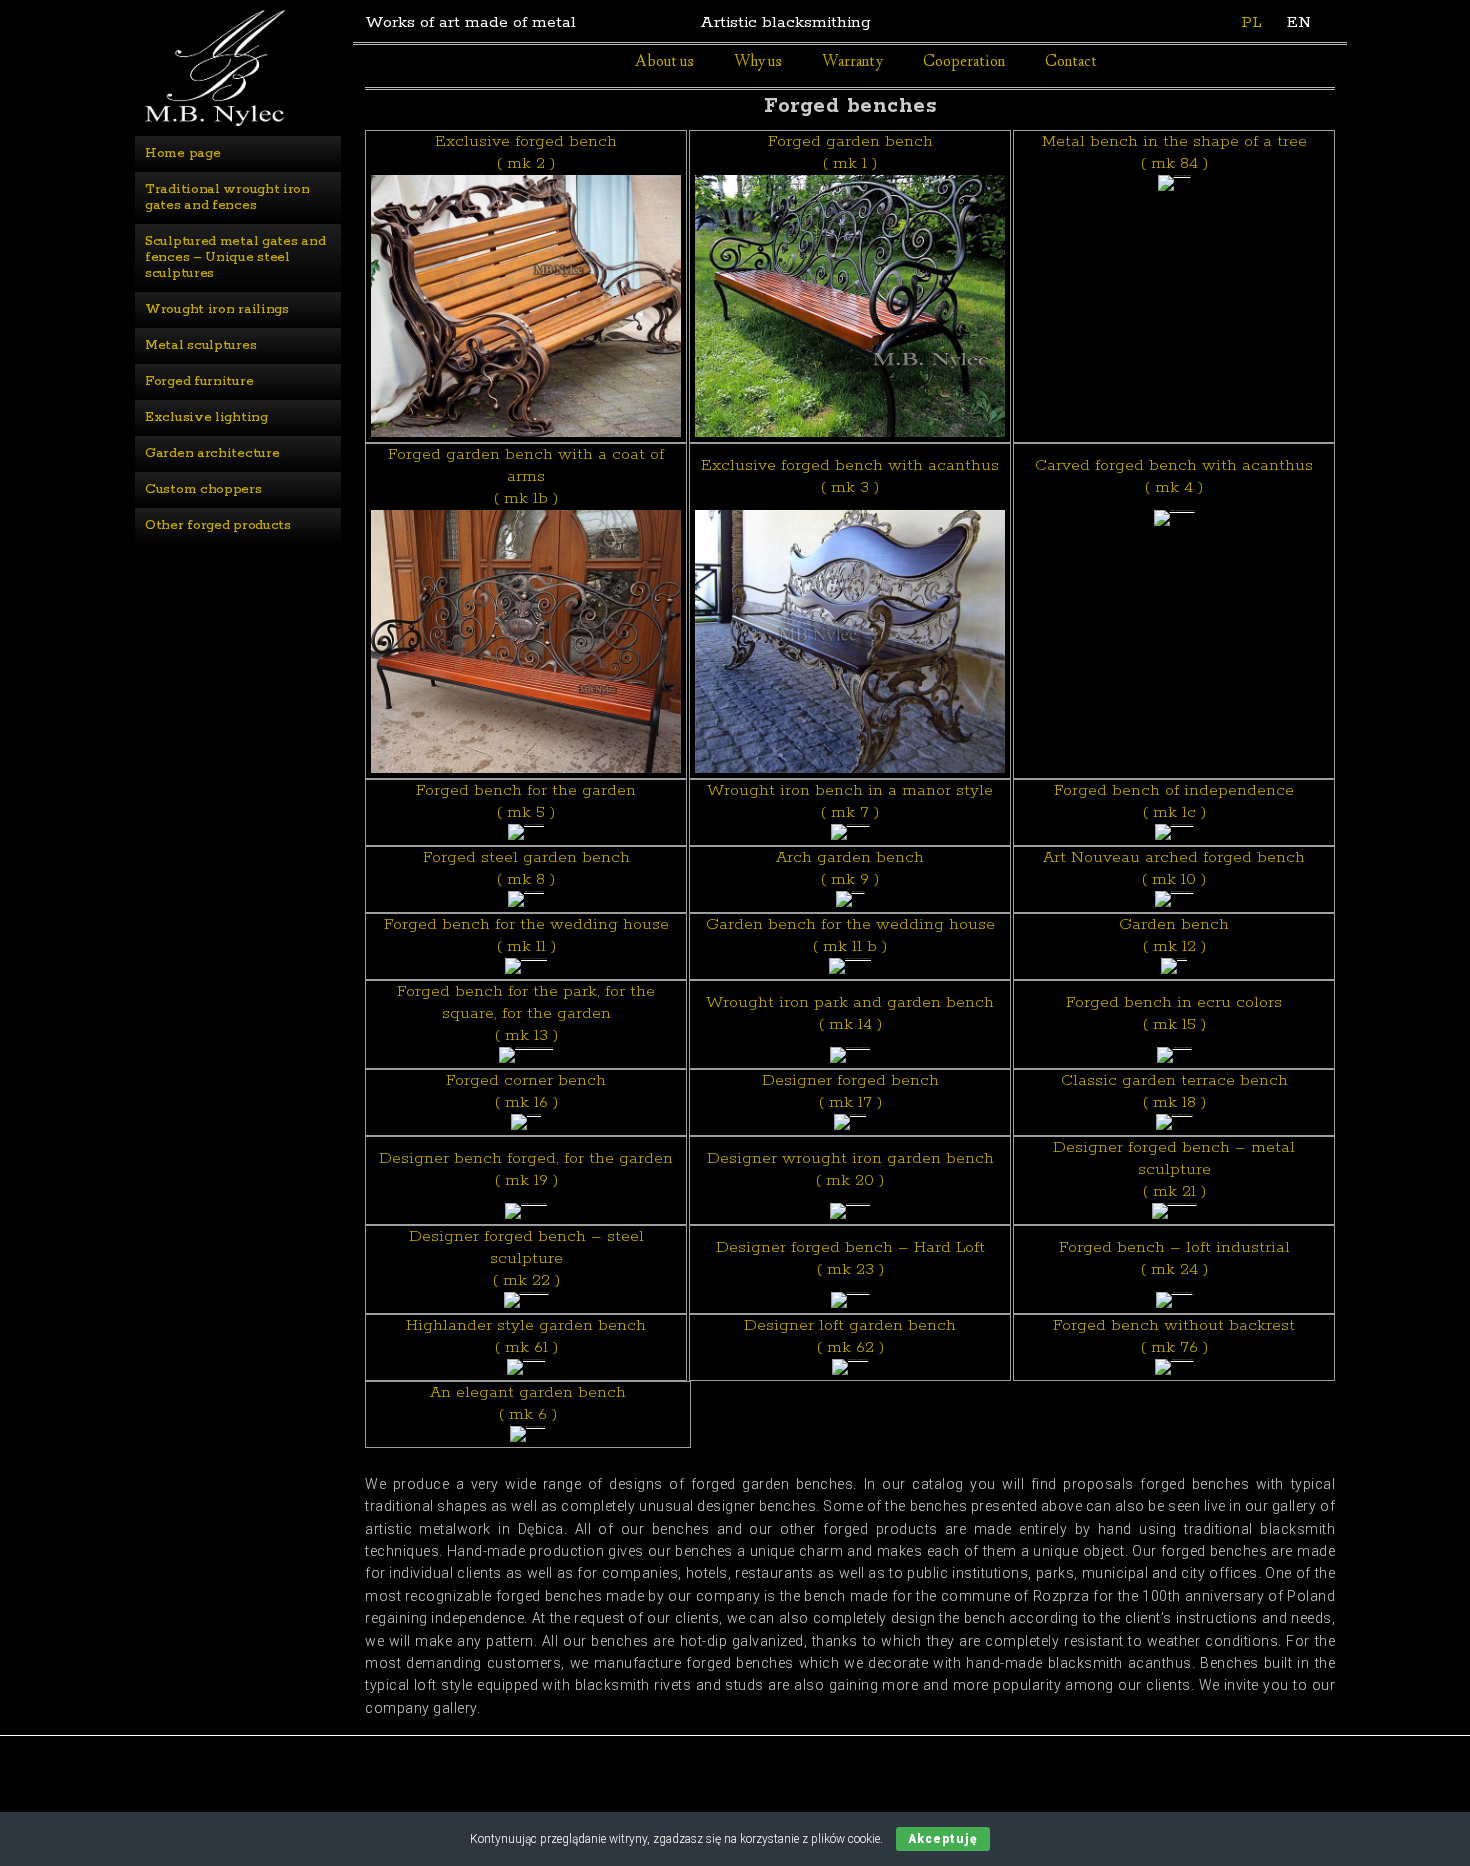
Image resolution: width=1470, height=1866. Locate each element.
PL (1251, 22)
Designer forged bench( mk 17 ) (850, 1091)
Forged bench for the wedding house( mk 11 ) (526, 935)
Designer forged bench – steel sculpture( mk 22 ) (526, 1258)
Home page (182, 153)
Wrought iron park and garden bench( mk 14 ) (850, 1013)
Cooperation (964, 62)
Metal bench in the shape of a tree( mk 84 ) (1174, 152)
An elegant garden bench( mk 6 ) (528, 1403)
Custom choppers (203, 489)
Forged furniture (199, 381)
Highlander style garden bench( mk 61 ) (526, 1336)
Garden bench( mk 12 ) (1174, 935)
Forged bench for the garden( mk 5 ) (526, 801)
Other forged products (218, 525)
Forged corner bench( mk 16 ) (526, 1091)
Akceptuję (943, 1839)
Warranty (852, 62)
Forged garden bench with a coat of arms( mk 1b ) (526, 476)
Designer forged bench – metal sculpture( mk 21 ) (1174, 1169)
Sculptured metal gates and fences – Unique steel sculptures (237, 257)
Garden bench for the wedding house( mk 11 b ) (850, 935)
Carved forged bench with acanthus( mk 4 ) (1174, 476)
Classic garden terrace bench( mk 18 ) (1174, 1091)
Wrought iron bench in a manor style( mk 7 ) (850, 801)
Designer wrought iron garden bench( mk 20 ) (850, 1169)
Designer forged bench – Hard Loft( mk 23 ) (850, 1258)
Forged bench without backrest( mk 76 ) (1174, 1336)
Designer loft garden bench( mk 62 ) (850, 1336)
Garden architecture (212, 453)
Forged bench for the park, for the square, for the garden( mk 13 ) (526, 1013)
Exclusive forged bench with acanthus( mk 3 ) (850, 476)
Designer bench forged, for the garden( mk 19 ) (526, 1169)
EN (1299, 22)
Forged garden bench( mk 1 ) (850, 152)
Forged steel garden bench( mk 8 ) (526, 868)
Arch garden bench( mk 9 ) (850, 868)
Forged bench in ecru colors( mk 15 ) (1174, 1013)
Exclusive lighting (206, 417)
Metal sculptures (200, 345)
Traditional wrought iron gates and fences (229, 197)
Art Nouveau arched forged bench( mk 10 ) (1174, 868)
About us (664, 62)
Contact (1071, 62)
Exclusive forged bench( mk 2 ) (526, 152)
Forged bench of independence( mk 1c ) (1174, 801)
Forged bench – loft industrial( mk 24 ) (1174, 1258)
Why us (758, 62)
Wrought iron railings (217, 309)
